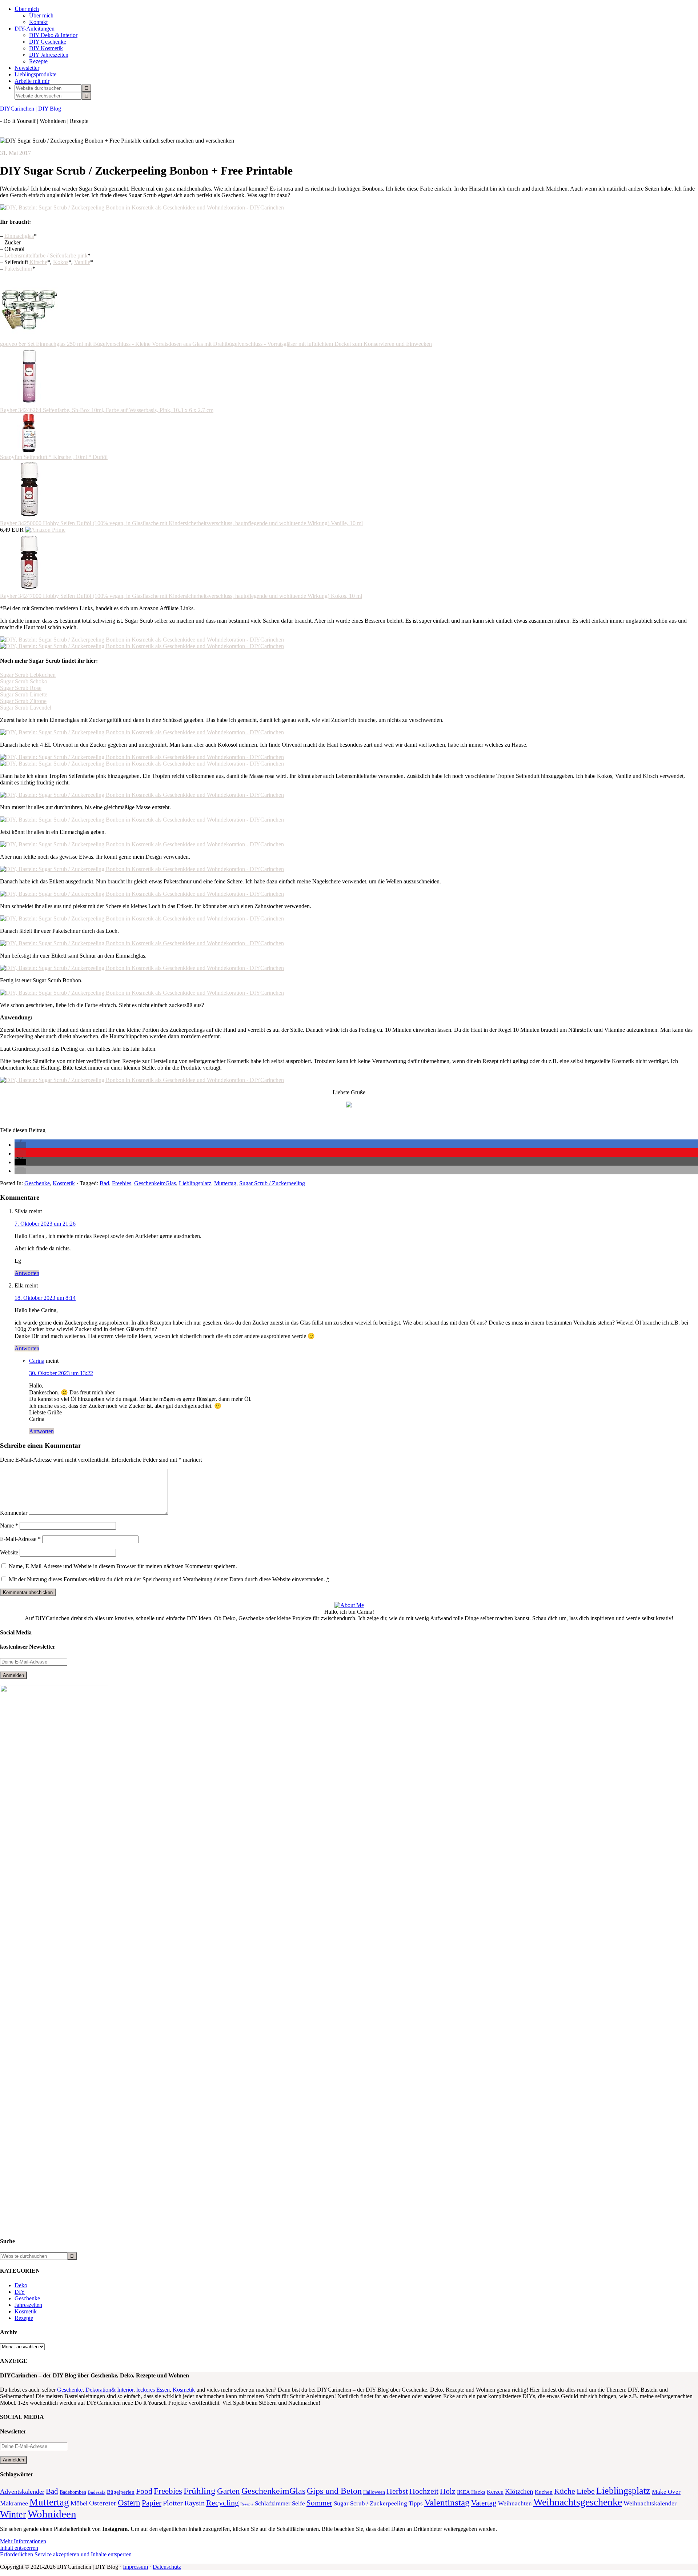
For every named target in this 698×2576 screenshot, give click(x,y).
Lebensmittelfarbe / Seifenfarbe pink (46, 255)
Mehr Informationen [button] (23, 2541)
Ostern (129, 2503)
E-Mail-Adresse (20, 1539)
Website (9, 1552)
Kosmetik (64, 1183)
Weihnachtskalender (650, 2503)
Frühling (200, 2491)
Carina (37, 1361)
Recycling (222, 2503)
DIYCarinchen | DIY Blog (31, 109)
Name (9, 1525)
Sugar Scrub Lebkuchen (28, 675)
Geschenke (37, 1183)
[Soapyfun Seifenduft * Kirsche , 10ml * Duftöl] (29, 450)
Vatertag (484, 2503)
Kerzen (495, 2492)
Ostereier (103, 2503)
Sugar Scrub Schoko (24, 681)
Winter (13, 2514)
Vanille (82, 262)
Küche (565, 2491)
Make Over (666, 2492)
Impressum (135, 2567)
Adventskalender (22, 2492)
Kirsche (38, 262)
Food (144, 2491)
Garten (228, 2491)
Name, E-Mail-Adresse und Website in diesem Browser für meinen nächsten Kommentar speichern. (123, 1566)
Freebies (122, 1183)
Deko (21, 2285)
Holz (448, 2491)
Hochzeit (424, 2491)
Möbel (79, 2503)
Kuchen (544, 2492)
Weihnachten (515, 2503)
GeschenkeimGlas (155, 1183)
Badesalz (97, 2492)
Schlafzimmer (273, 2503)
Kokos (61, 262)
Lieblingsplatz (195, 1183)
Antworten (27, 1273)
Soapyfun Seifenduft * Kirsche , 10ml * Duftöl (54, 457)
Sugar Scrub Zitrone (23, 701)
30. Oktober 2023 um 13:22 (61, 1373)
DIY (20, 2292)
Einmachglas (19, 236)
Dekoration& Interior (109, 2390)
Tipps (416, 2503)
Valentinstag (447, 2502)
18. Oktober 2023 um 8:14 (45, 1298)
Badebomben (73, 2492)
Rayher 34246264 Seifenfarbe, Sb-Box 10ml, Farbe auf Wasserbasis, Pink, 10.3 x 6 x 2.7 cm (107, 410)
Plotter (173, 2503)
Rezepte (24, 2318)
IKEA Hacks (471, 2492)
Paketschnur (18, 269)
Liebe (586, 2491)
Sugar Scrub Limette (24, 694)
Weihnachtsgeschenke (578, 2502)
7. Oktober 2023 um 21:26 (45, 1224)
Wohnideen (52, 2514)
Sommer (319, 2503)
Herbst (397, 2491)
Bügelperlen (121, 2492)
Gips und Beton (334, 2491)
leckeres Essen (153, 2390)
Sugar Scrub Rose (21, 688)
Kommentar (14, 1513)
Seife (298, 2503)
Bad (104, 1183)
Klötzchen (519, 2491)
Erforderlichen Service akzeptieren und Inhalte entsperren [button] (66, 2554)
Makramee (14, 2503)
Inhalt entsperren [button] (19, 2548)
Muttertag (225, 1183)
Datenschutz (167, 2567)
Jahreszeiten (28, 2305)
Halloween (374, 2492)
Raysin (194, 2503)
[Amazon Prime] (45, 530)
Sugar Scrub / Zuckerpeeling (272, 1183)
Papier (152, 2503)
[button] (20, 1145)
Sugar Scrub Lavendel (26, 708)
